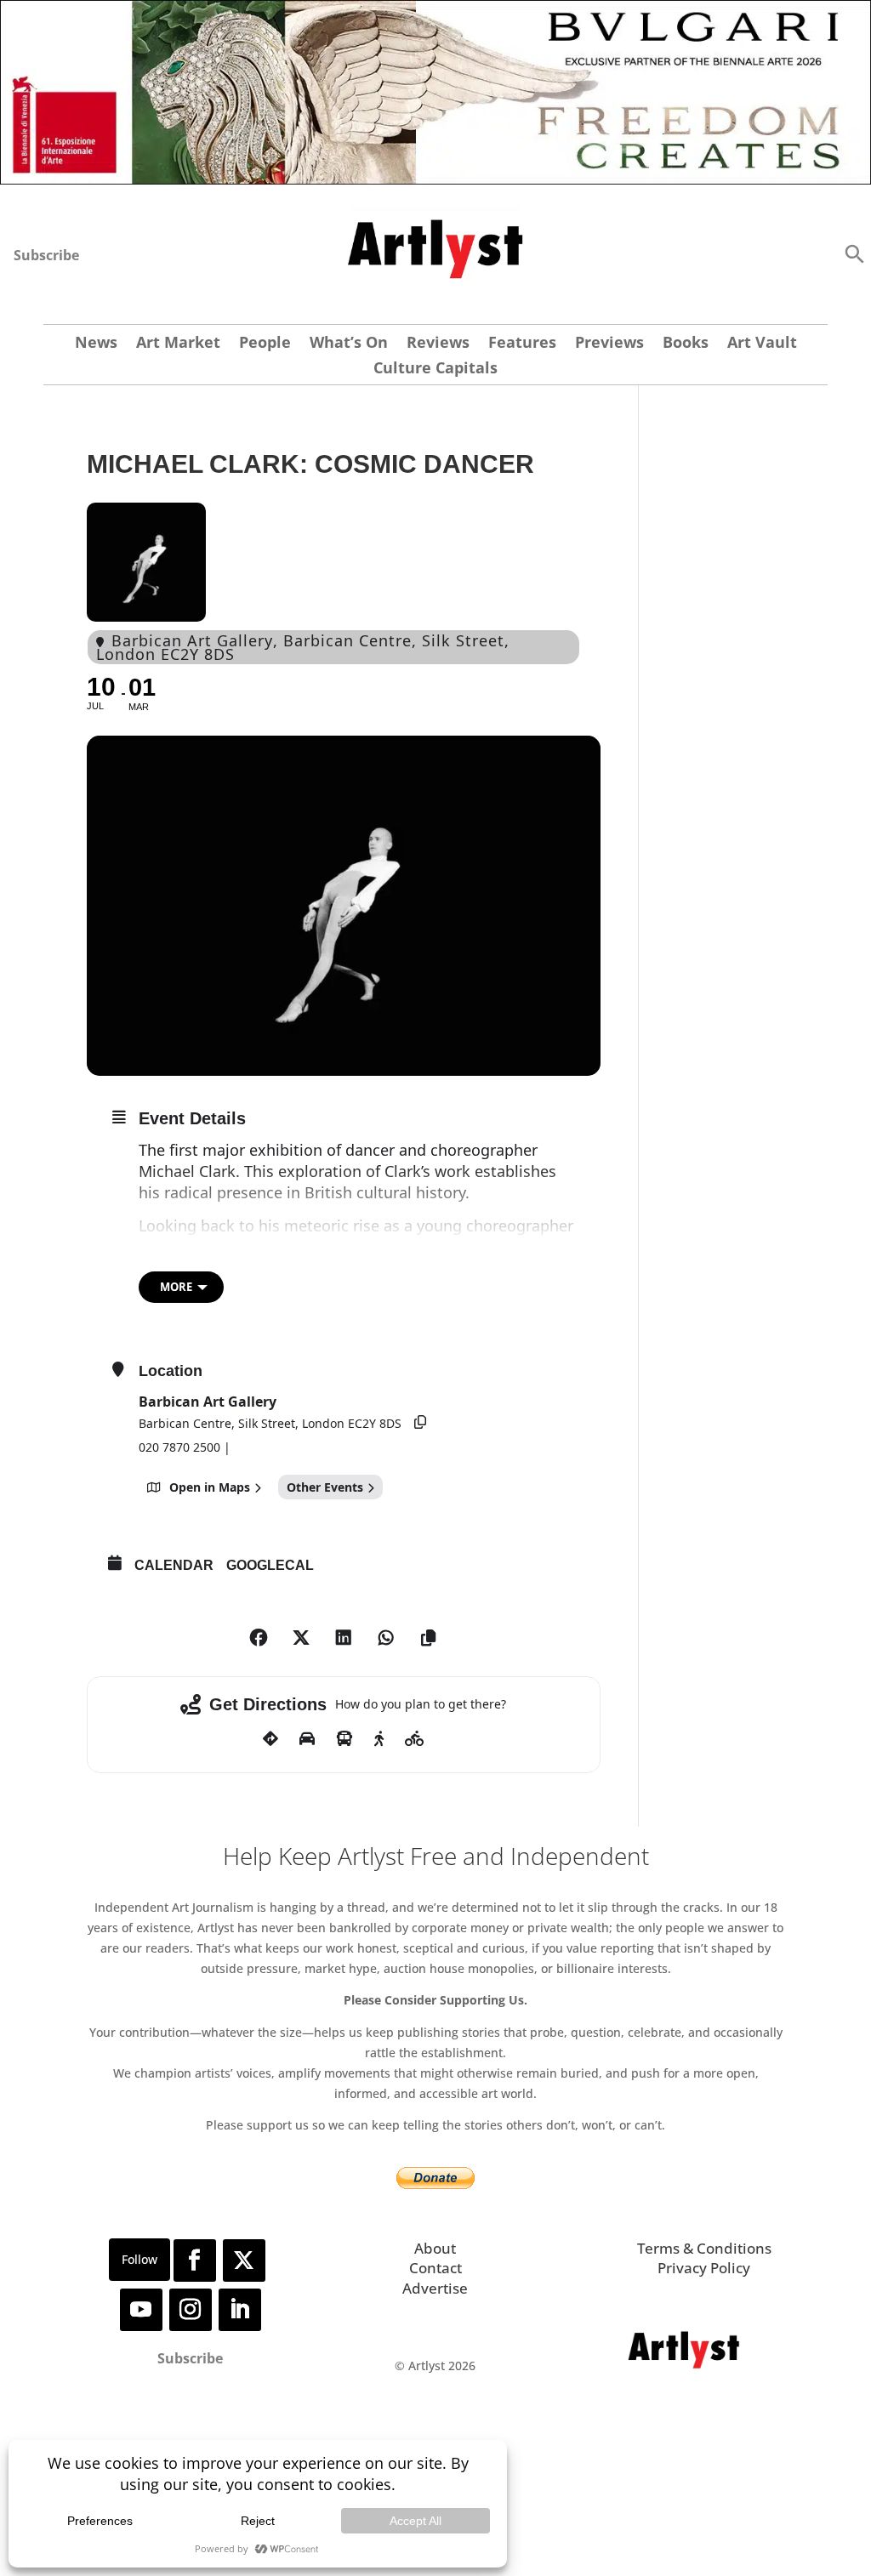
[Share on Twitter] (301, 1638)
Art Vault (762, 344)
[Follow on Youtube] (141, 2310)
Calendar (174, 1565)
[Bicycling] (415, 1739)
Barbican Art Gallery (208, 1402)
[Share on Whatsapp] (386, 1638)
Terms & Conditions (704, 2248)
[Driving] (307, 1739)
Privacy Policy (704, 2268)
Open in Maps (210, 1487)
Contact (435, 2268)
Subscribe (46, 255)
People (265, 344)
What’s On (349, 344)
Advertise (435, 2288)
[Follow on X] (244, 2260)
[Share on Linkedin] (344, 1638)
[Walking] (379, 1739)
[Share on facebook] (259, 1638)
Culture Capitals (435, 370)
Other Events (325, 1487)
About (435, 2248)
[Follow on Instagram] (191, 2310)
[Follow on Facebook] (195, 2260)
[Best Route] (270, 1739)
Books (686, 344)
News (96, 344)
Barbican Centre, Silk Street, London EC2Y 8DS (270, 1423)
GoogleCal (270, 1565)
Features (522, 344)
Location (171, 1371)
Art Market (178, 344)
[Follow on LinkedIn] (240, 2310)
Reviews (438, 344)
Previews (609, 344)
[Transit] (344, 1739)
